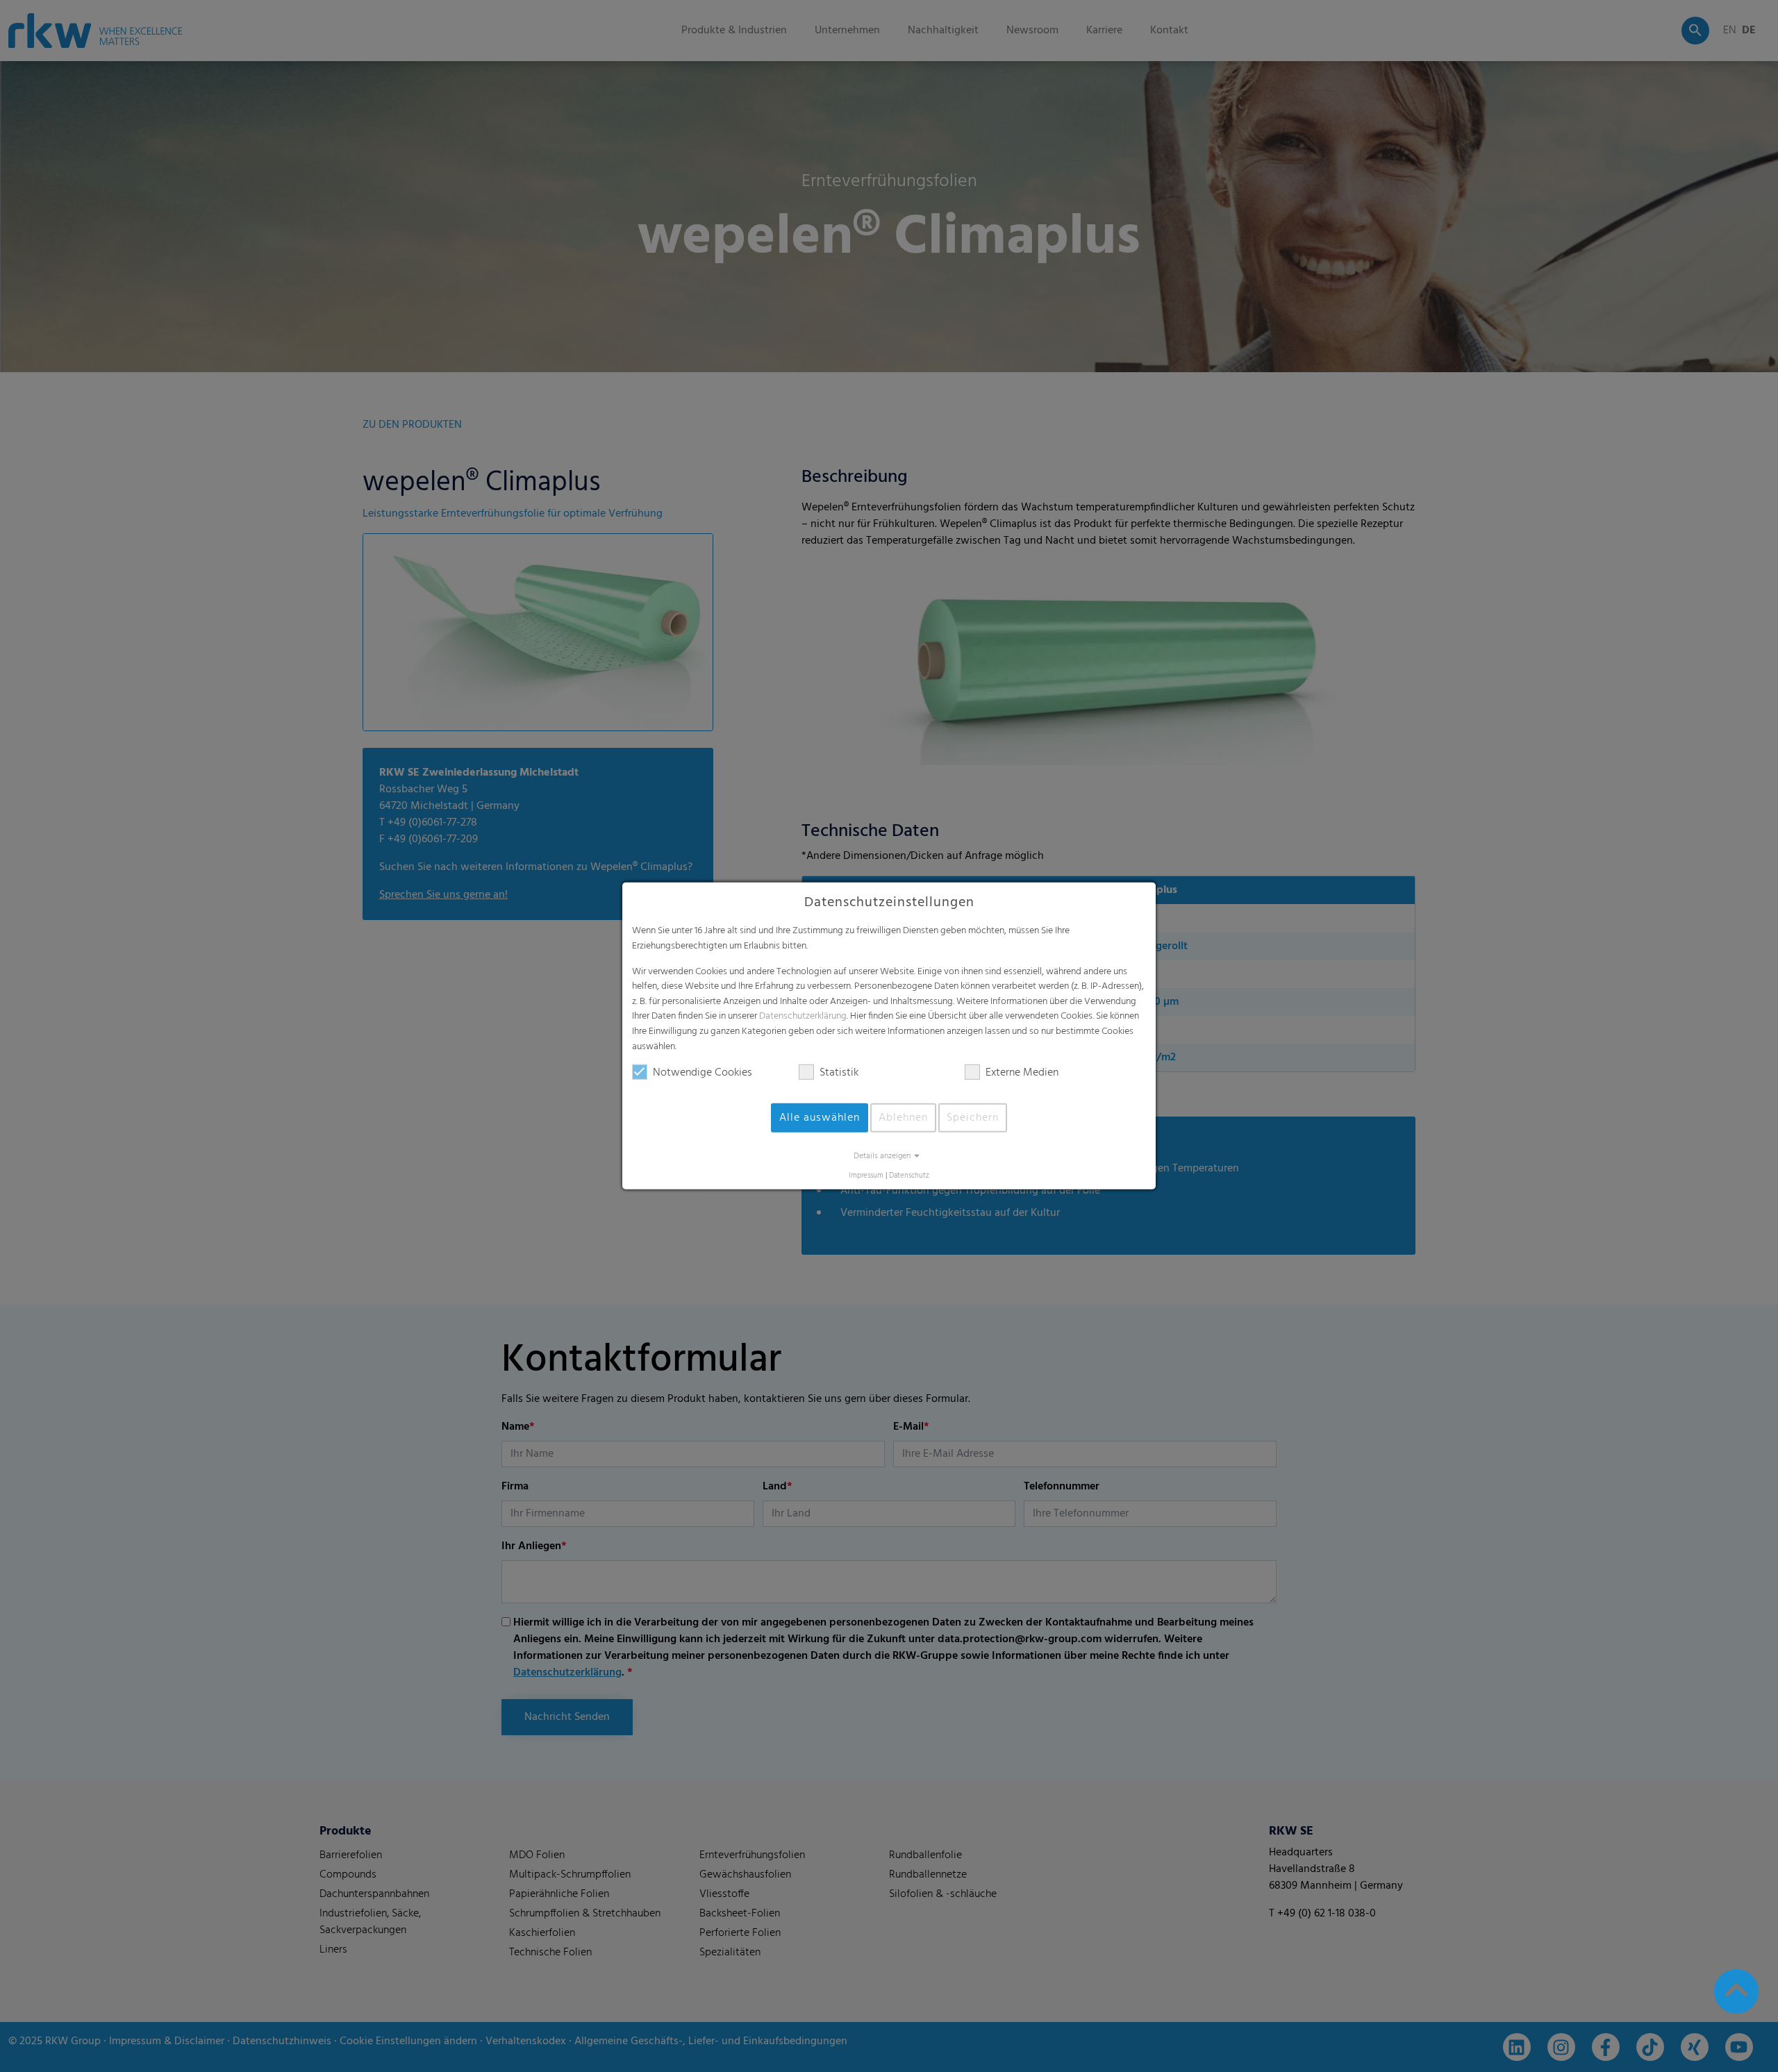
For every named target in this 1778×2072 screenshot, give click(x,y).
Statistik (839, 1073)
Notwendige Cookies (703, 1073)
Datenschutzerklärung (803, 1016)
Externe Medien (1022, 1073)
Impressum (866, 1176)
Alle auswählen (820, 1118)
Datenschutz (909, 1176)
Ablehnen (903, 1118)
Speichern (973, 1118)
